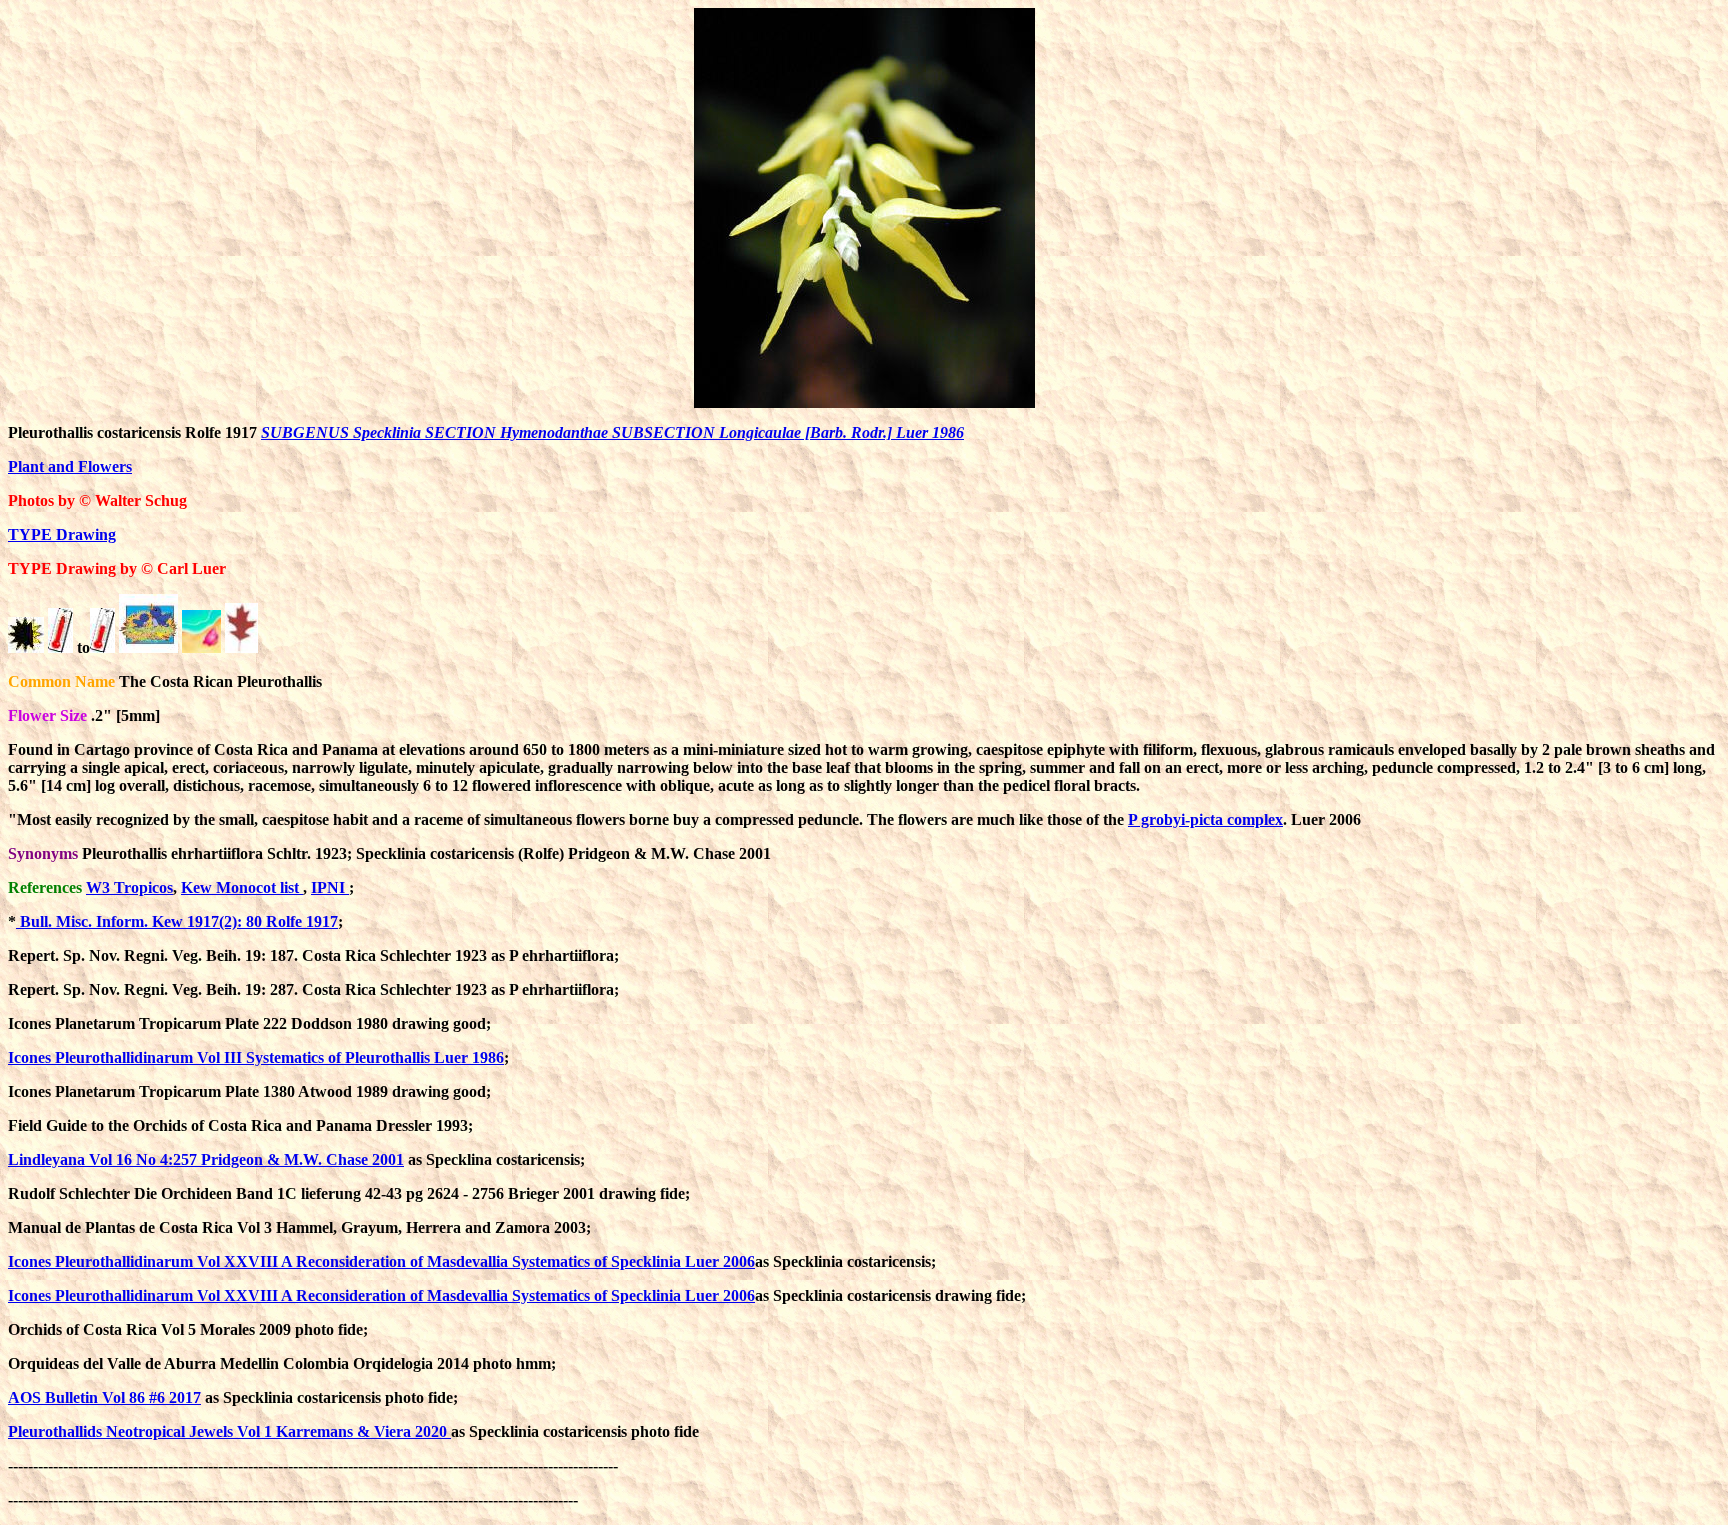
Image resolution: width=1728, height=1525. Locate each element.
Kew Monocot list (242, 887)
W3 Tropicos (129, 887)
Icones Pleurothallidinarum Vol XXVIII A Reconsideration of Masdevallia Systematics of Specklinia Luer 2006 (381, 1261)
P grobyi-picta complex (1205, 819)
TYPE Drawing (62, 534)
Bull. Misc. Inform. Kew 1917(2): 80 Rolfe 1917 (177, 921)
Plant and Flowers (70, 466)
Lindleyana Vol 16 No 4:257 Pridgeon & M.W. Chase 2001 (206, 1159)
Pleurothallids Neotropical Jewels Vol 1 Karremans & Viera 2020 (229, 1431)
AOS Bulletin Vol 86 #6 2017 (104, 1397)
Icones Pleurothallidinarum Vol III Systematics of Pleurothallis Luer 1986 (256, 1057)
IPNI (330, 887)
